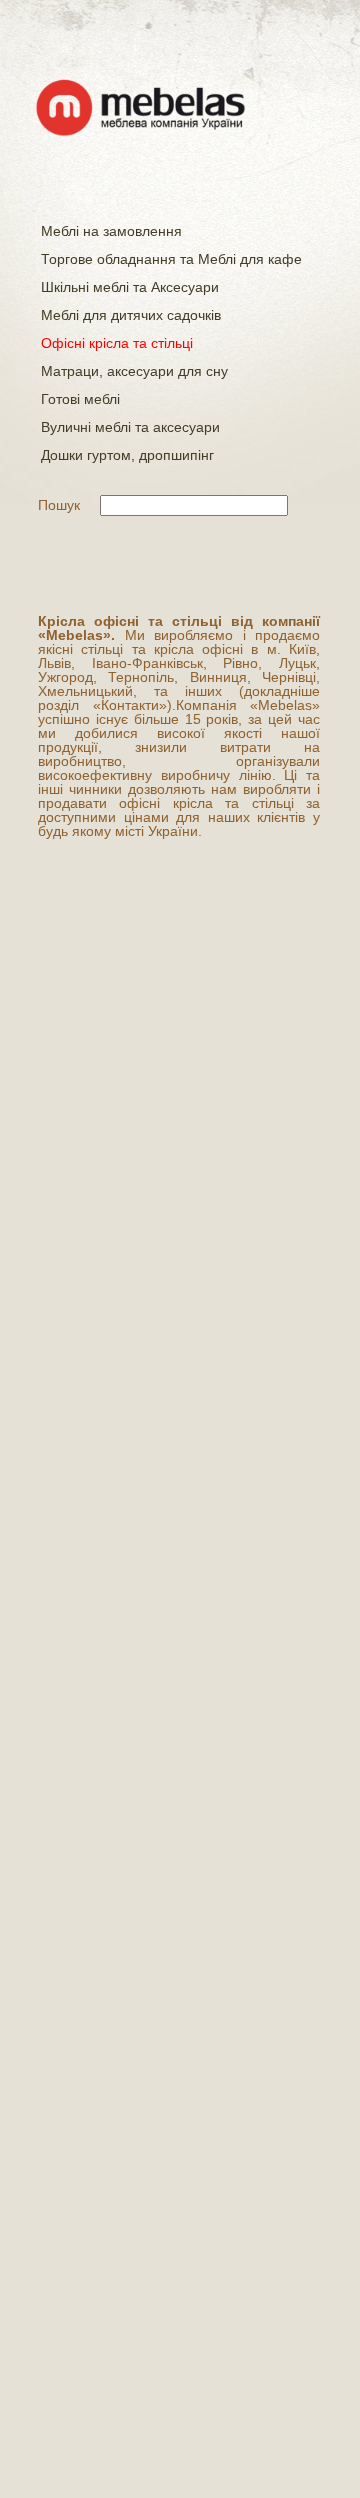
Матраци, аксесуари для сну (134, 371)
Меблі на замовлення (111, 231)
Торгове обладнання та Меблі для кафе (171, 259)
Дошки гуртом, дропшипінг (127, 455)
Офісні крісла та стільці (117, 343)
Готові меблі (80, 399)
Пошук (59, 505)
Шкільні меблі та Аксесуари (130, 287)
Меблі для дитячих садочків (131, 315)
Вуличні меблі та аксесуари (130, 427)
